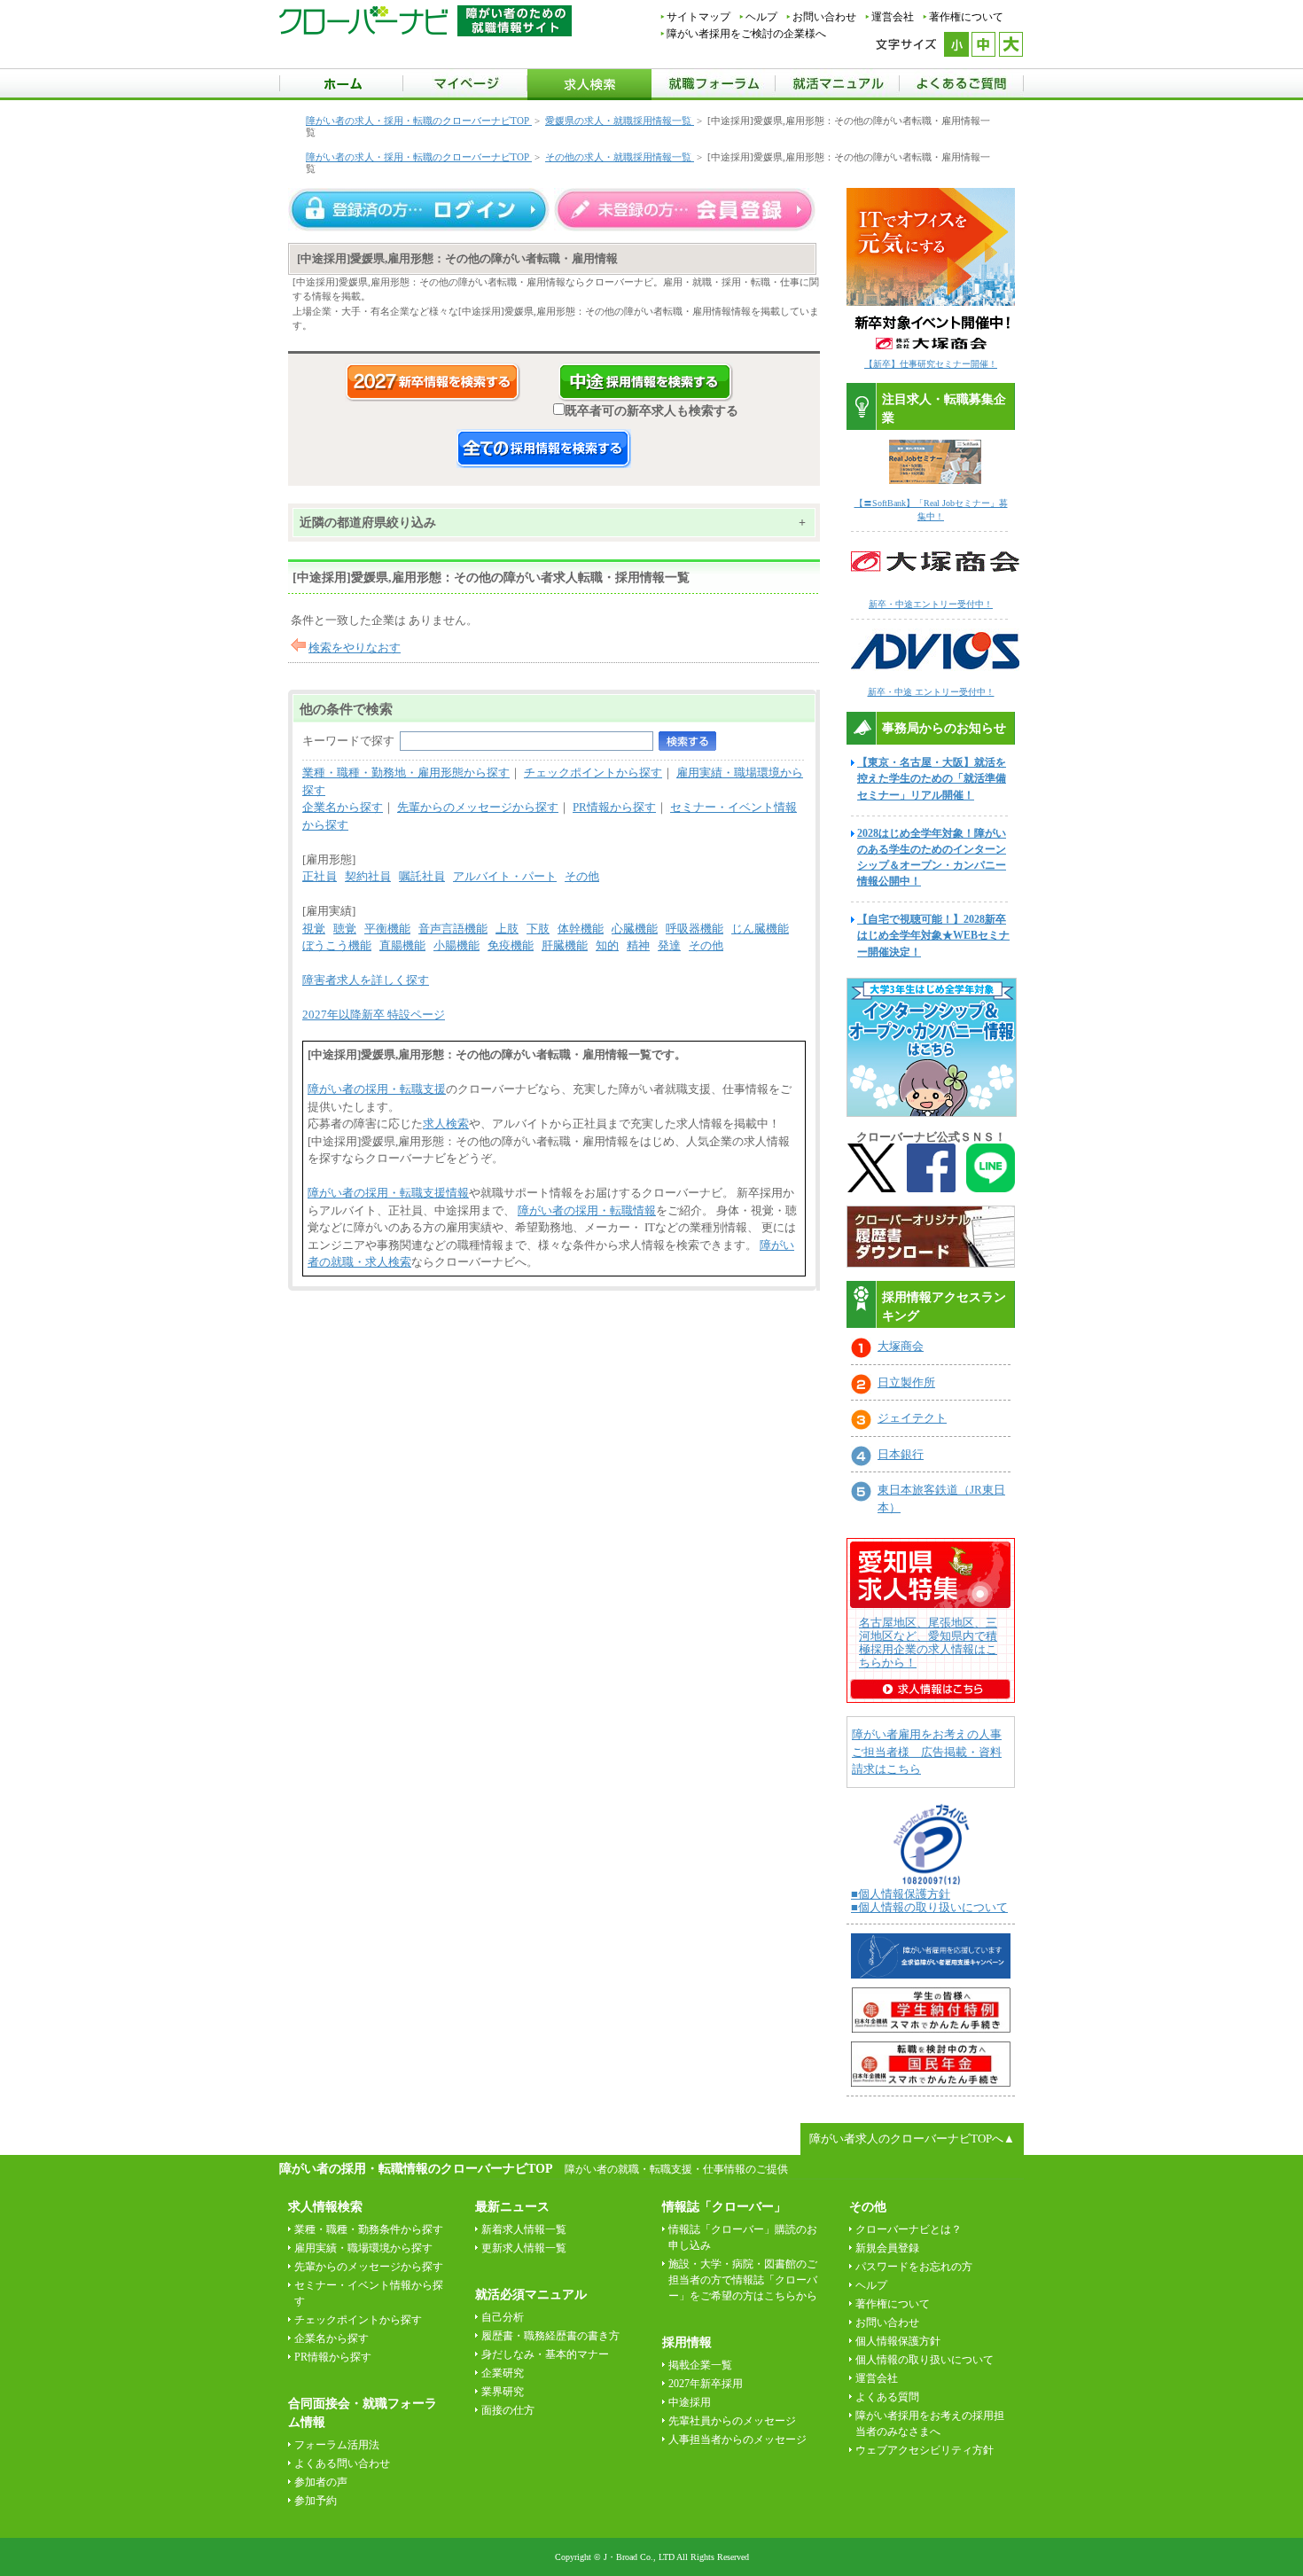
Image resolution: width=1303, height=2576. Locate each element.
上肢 (507, 929)
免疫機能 (511, 945)
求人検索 (446, 1124)
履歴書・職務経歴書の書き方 (550, 2336)
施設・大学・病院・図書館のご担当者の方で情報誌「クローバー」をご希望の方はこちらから (743, 2280)
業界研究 (503, 2392)
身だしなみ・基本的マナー (545, 2354)
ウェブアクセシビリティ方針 (925, 2450)
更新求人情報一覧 (524, 2248)
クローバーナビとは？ (909, 2229)
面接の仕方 (508, 2410)
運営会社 (893, 17)
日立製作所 (906, 1382)
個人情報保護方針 (898, 2341)
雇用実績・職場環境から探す (363, 2248)
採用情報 (687, 2342)
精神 (638, 945)
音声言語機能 (453, 929)
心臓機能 (635, 929)
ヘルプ (761, 17)
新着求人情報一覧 (524, 2229)
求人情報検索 (325, 2207)
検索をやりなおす (355, 648)
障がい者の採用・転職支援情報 (388, 1193)
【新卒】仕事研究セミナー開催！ (931, 364)
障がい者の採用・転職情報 (587, 1210)
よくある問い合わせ (342, 2463)
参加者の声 (321, 2482)
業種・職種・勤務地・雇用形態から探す (406, 773)
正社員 (320, 876)
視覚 (314, 929)
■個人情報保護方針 (901, 1894)
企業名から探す (343, 807)
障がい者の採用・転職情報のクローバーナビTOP (416, 2168)
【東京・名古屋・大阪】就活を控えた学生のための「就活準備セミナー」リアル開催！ (932, 778)
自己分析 (503, 2317)
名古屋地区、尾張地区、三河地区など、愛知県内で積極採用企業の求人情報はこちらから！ (928, 1643)
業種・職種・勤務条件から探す (369, 2229)
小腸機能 (456, 945)
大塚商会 (901, 1346)
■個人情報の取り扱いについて (929, 1907)
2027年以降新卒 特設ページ (374, 1015)
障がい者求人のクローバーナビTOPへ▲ (912, 2139)
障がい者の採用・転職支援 (377, 1089)
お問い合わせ (824, 17)
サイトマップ (698, 17)
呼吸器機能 (694, 929)
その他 (582, 876)
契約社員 (368, 876)
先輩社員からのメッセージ (732, 2421)
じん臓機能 (760, 929)
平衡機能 (387, 929)
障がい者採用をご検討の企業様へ (746, 34)
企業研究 (503, 2373)
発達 (669, 945)
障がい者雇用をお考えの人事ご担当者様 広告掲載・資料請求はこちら (927, 1752)
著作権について (966, 17)
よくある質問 (887, 2397)
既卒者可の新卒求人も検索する (651, 410)
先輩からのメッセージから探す (478, 807)
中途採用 (690, 2402)
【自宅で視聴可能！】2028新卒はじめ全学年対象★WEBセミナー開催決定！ (933, 935)
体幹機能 (581, 929)
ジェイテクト (912, 1418)
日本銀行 (901, 1454)
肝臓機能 (565, 945)
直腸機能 (402, 945)
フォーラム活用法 (337, 2445)
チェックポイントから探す (593, 773)
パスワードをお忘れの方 (914, 2267)
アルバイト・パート (505, 876)
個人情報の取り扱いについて (925, 2360)
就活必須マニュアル (531, 2295)
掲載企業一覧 (700, 2365)
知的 (607, 945)
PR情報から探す (614, 807)
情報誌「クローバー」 (724, 2207)
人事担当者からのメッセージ (737, 2439)
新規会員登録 (887, 2248)
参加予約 (316, 2501)
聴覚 (345, 929)
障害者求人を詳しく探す (366, 980)
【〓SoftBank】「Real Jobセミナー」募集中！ (931, 510)
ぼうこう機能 (337, 945)
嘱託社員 (422, 876)
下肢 (538, 929)
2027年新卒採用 (706, 2384)
